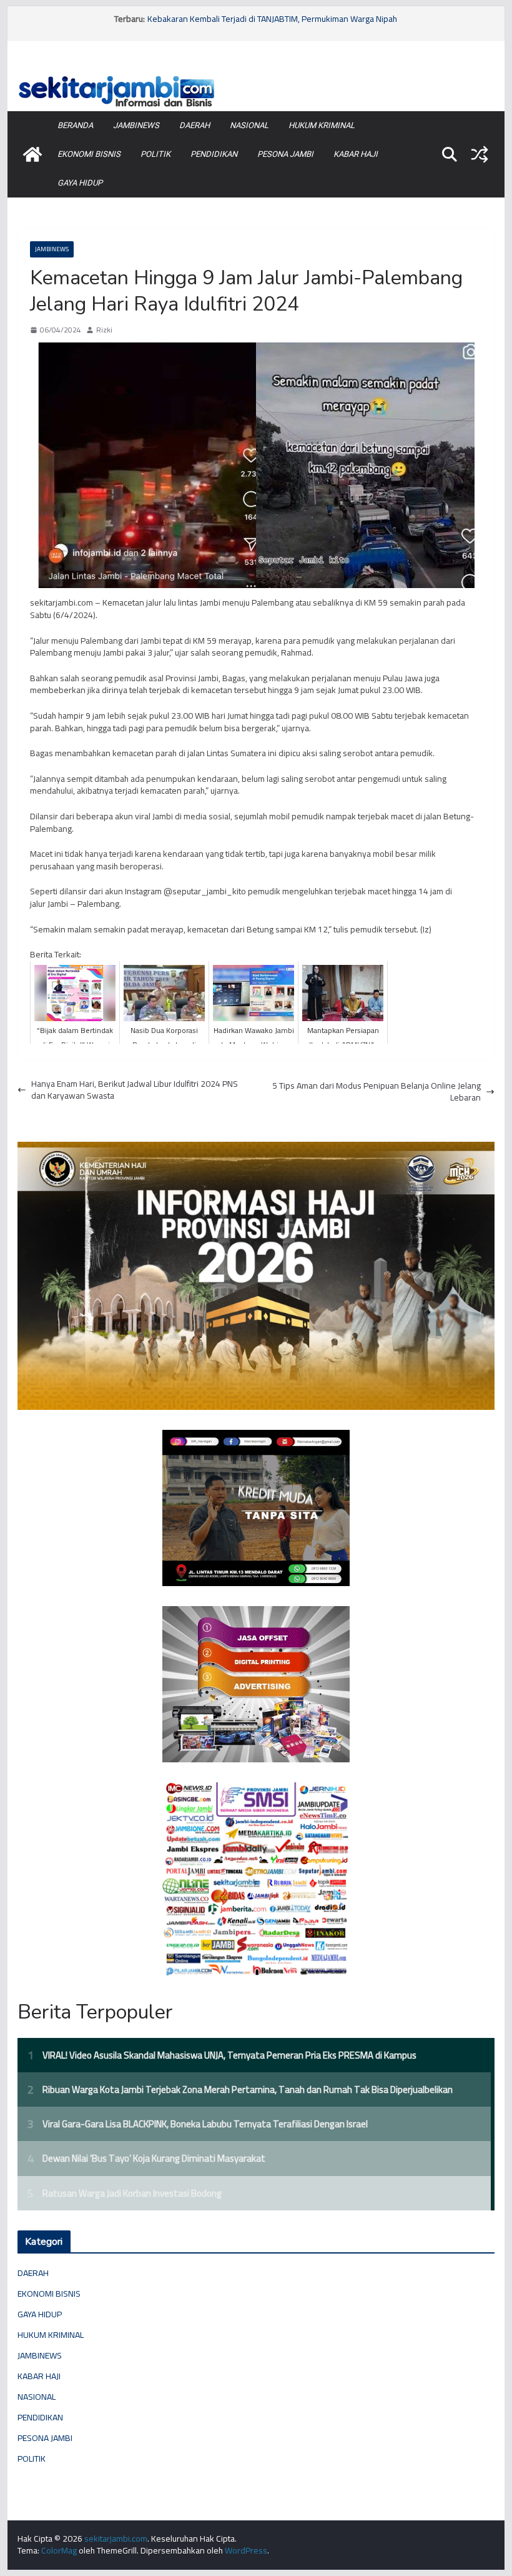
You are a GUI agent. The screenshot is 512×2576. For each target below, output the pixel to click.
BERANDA (75, 125)
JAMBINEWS (136, 125)
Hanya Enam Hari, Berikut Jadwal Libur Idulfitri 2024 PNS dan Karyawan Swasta (135, 1090)
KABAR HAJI (356, 154)
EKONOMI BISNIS (89, 154)
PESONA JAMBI (285, 154)
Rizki (104, 330)
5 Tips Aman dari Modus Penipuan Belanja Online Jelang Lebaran (377, 1092)
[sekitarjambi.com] (256, 76)
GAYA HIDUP (80, 183)
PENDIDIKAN (214, 154)
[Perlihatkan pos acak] (480, 154)
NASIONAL (249, 125)
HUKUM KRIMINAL (322, 125)
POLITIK (155, 154)
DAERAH (194, 125)
